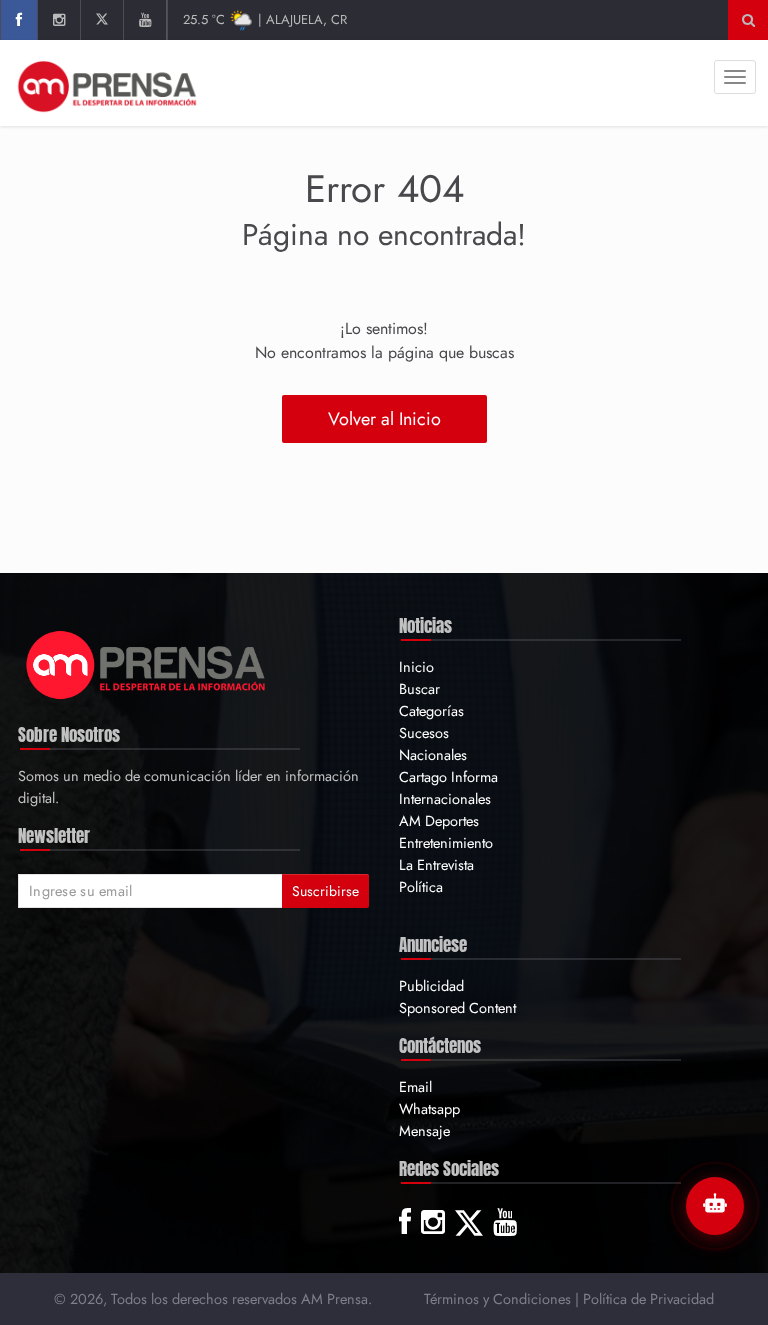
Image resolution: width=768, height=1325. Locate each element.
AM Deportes (439, 820)
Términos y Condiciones (497, 1298)
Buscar (419, 688)
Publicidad (431, 985)
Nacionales (433, 754)
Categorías (431, 710)
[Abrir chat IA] (715, 1206)
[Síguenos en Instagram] (58, 20)
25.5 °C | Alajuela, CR (265, 19)
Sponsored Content (457, 1007)
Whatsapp (429, 1108)
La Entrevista (436, 864)
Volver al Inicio (384, 419)
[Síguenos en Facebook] (18, 20)
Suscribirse (325, 891)
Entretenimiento (446, 842)
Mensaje (424, 1130)
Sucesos (424, 732)
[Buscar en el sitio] (748, 20)
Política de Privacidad (648, 1298)
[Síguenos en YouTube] (144, 20)
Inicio (416, 666)
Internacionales (445, 798)
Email (415, 1086)
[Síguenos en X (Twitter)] (101, 20)
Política (421, 886)
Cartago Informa (448, 776)
